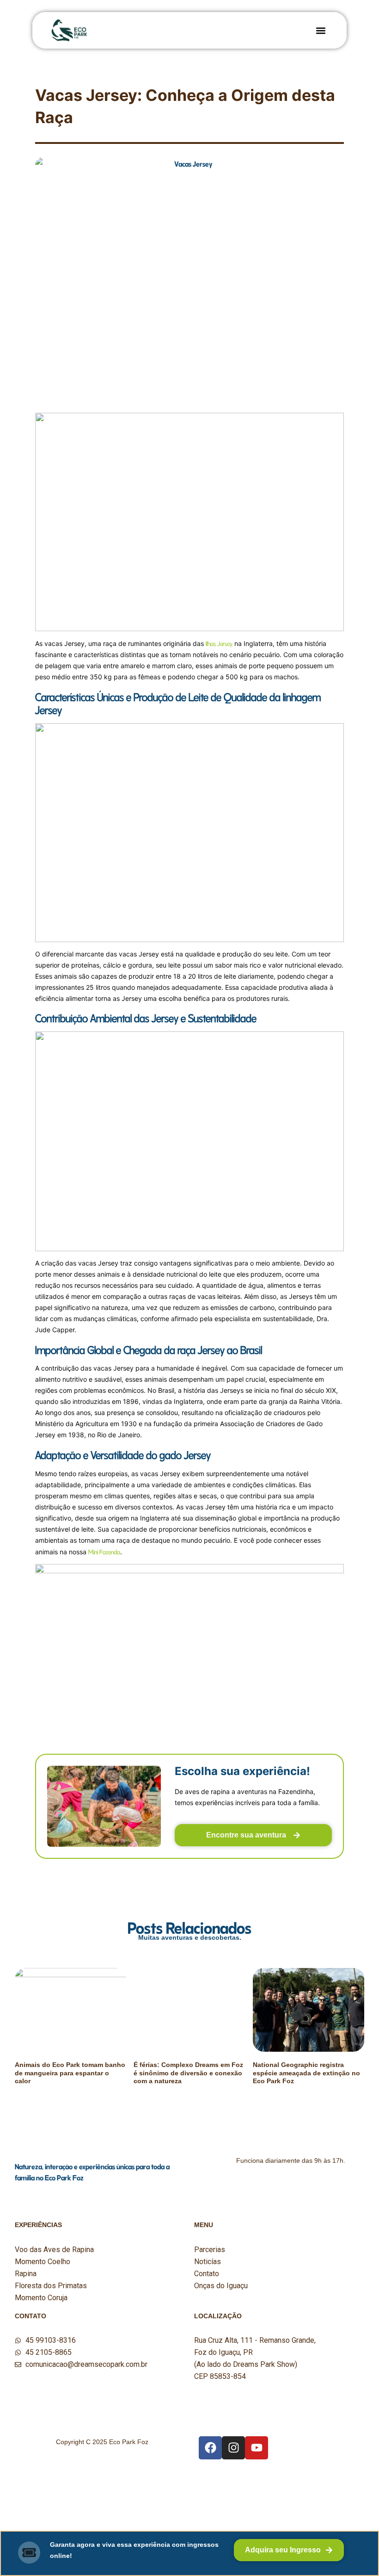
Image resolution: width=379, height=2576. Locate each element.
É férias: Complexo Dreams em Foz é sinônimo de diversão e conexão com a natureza (188, 2073)
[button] (321, 30)
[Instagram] (233, 2448)
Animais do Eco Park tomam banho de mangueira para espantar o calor (70, 2073)
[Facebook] (210, 2448)
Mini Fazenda (104, 1551)
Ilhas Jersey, (220, 643)
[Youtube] (257, 2448)
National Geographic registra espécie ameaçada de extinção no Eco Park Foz (306, 2073)
